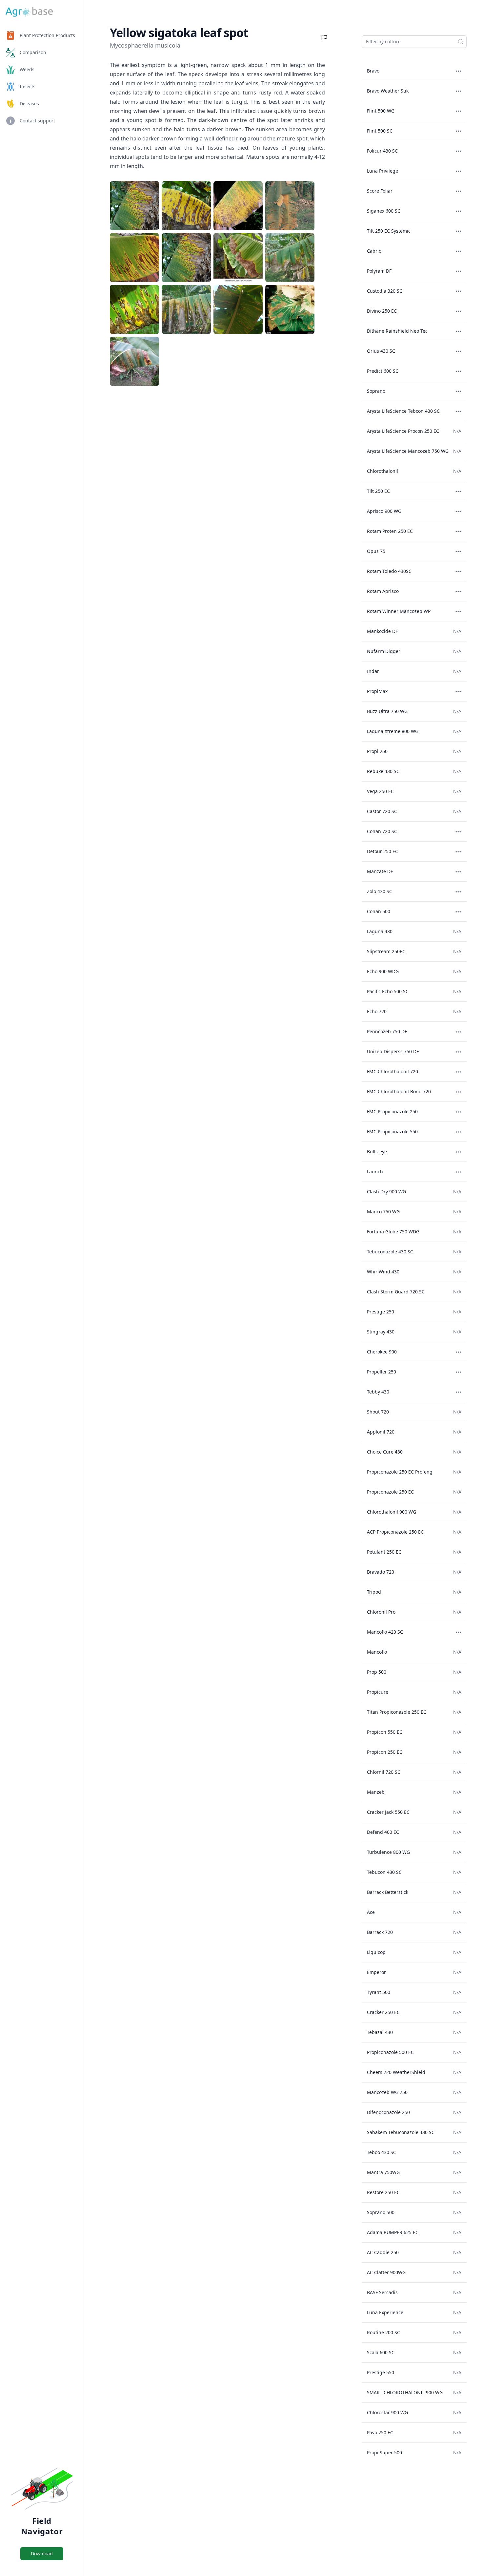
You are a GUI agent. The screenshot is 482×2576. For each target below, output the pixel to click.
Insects (28, 86)
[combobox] (414, 42)
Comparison (33, 52)
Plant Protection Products (47, 35)
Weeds (27, 69)
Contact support (37, 121)
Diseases (29, 104)
